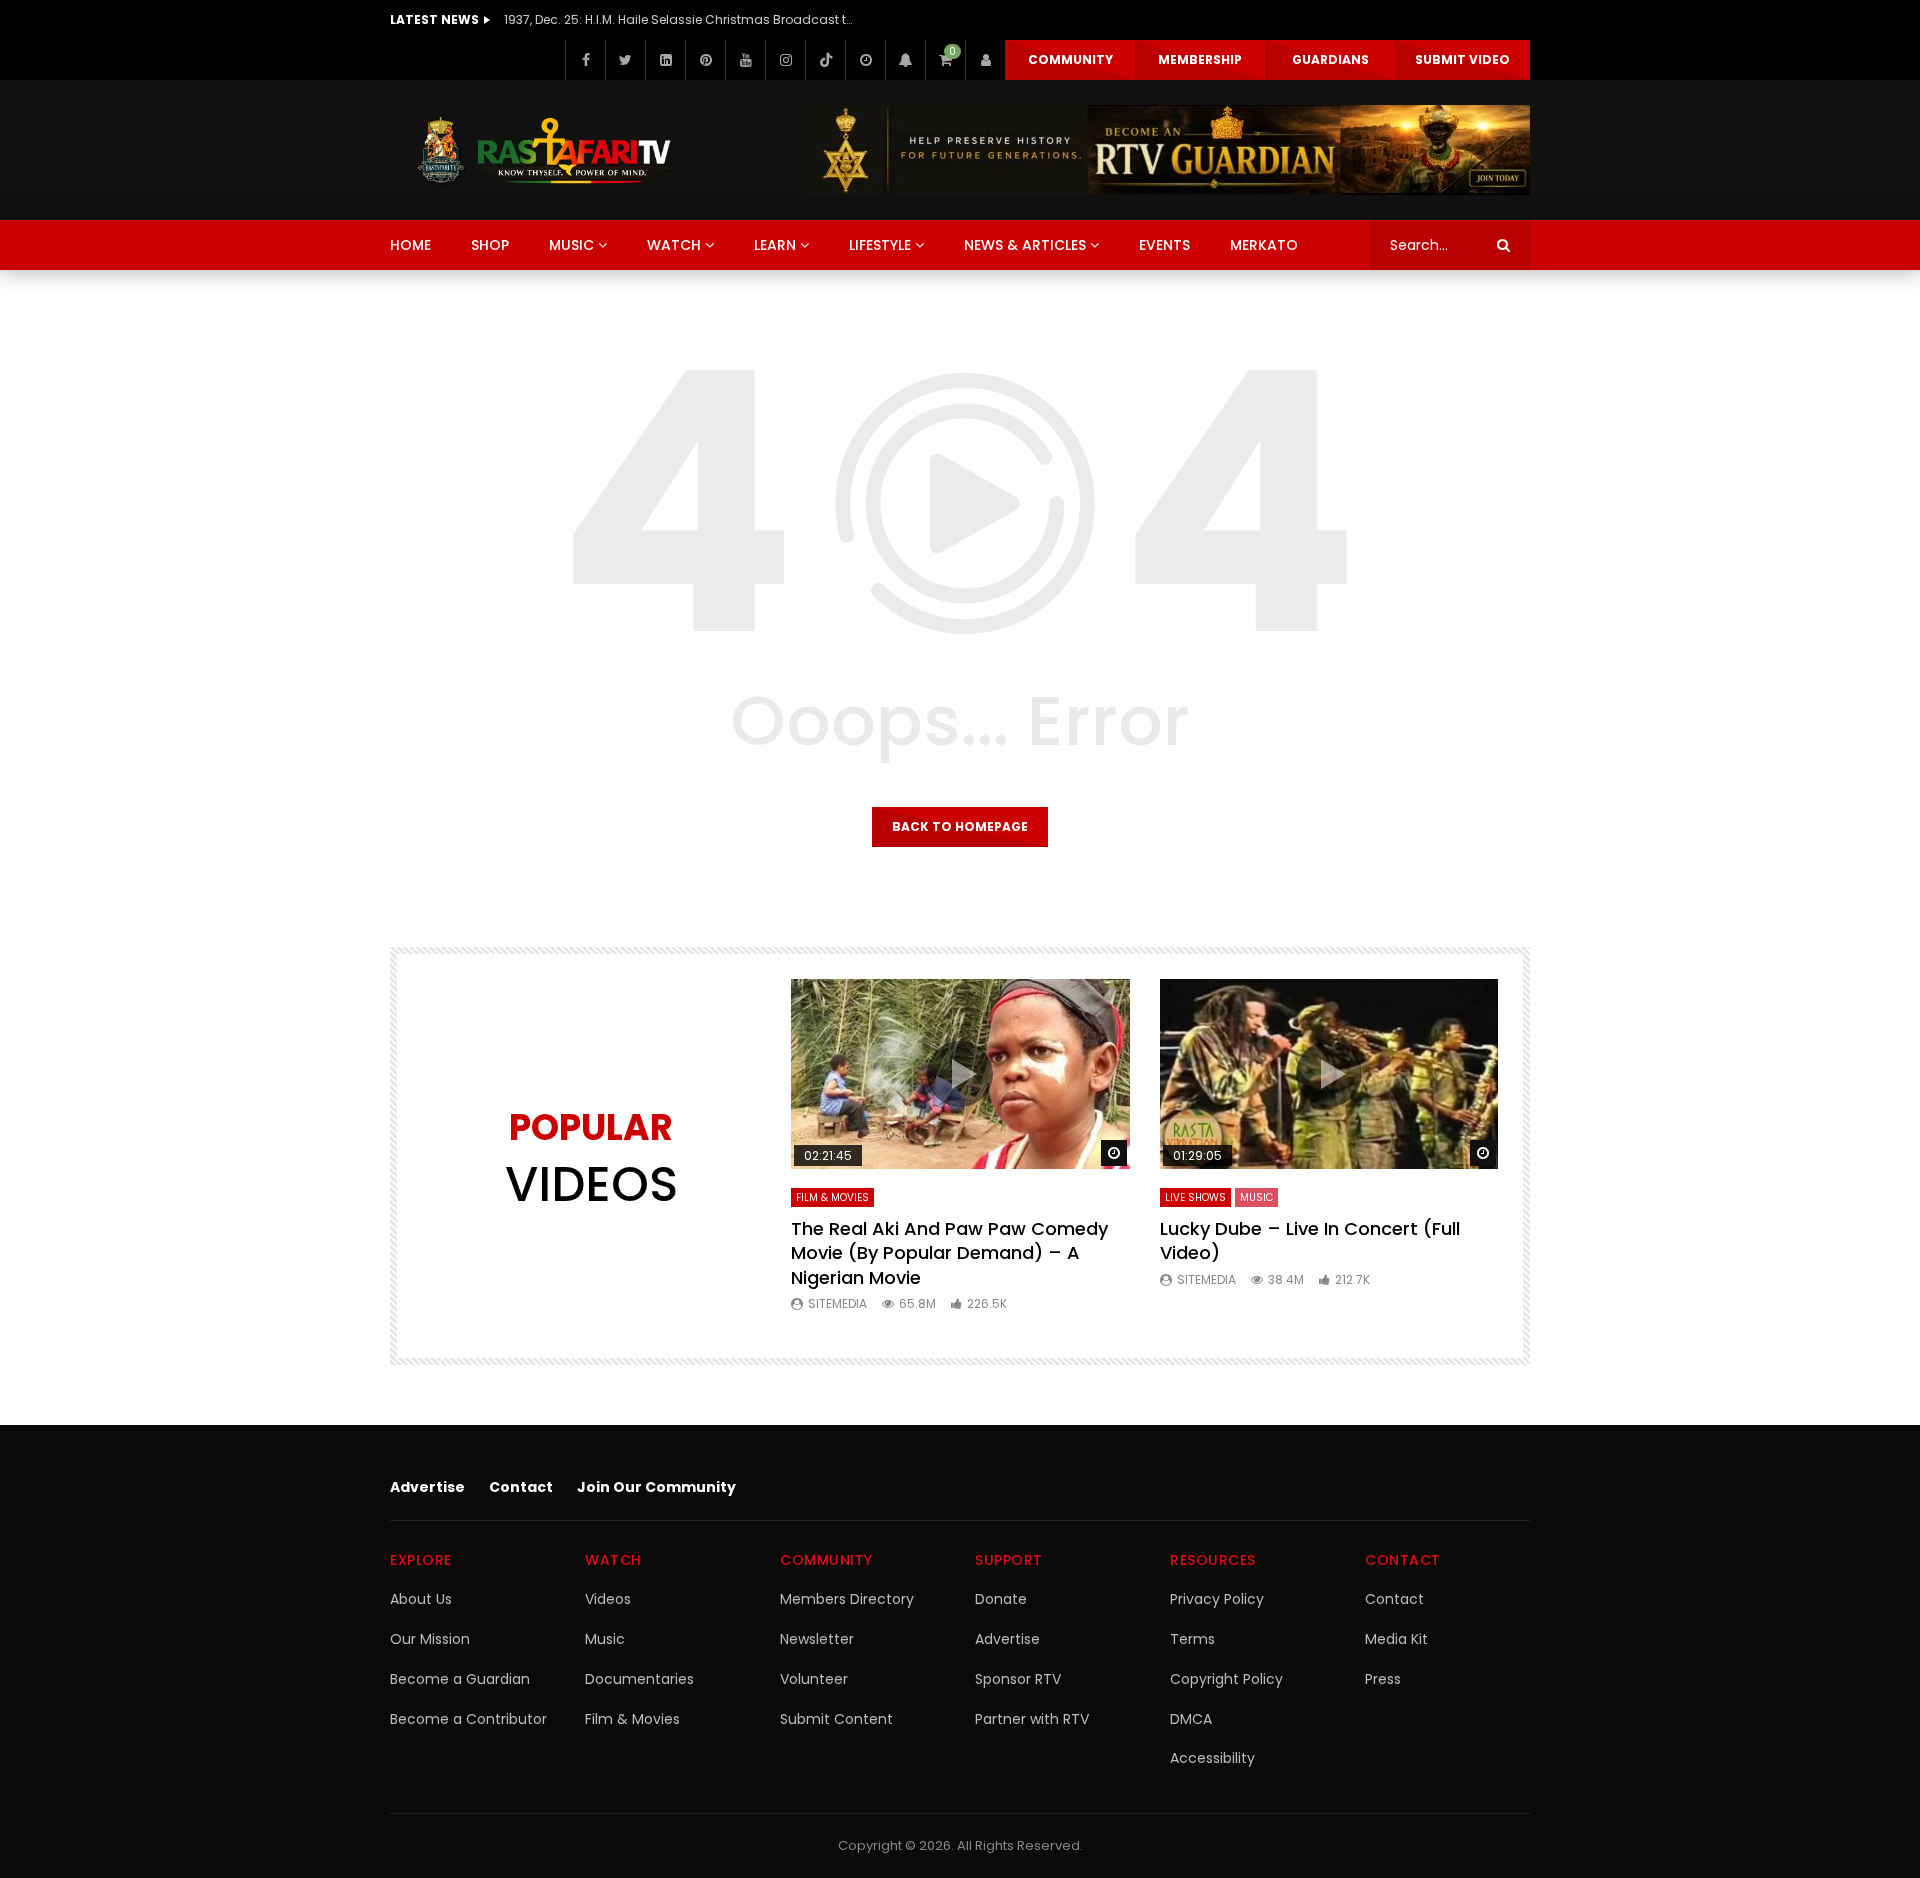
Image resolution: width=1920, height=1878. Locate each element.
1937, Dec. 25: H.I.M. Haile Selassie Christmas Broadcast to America (679, 19)
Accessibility (1212, 1758)
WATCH (674, 245)
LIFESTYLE (880, 245)
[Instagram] (785, 60)
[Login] (985, 60)
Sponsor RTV (1018, 1679)
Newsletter (817, 1639)
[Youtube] (745, 60)
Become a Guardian (460, 1679)
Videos (608, 1599)
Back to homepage (960, 826)
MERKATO (1264, 245)
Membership (1200, 59)
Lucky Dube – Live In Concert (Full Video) (1310, 1240)
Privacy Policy (1217, 1599)
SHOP (490, 245)
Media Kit (1396, 1639)
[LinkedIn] (665, 60)
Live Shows (1195, 1197)
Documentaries (639, 1679)
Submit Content (836, 1719)
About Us (421, 1599)
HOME (410, 245)
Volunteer (814, 1679)
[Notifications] (905, 60)
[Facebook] (585, 60)
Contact (521, 1487)
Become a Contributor (468, 1719)
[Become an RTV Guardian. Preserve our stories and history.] (1166, 150)
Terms (1192, 1639)
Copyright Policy (1226, 1679)
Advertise (427, 1487)
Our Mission (430, 1639)
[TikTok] (825, 60)
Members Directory (847, 1599)
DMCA (1191, 1719)
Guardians (1330, 59)
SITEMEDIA (837, 1303)
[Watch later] (865, 60)
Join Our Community (656, 1487)
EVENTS (1164, 245)
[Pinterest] (705, 60)
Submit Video (1462, 59)
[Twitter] (625, 60)
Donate (1001, 1599)
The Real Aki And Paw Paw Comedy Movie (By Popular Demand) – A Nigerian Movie (949, 1253)
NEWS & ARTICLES (1025, 245)
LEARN (775, 245)
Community (1070, 59)
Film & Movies (832, 1197)
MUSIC (571, 245)
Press (1383, 1679)
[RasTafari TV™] (544, 150)
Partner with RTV (1032, 1719)
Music (605, 1639)
